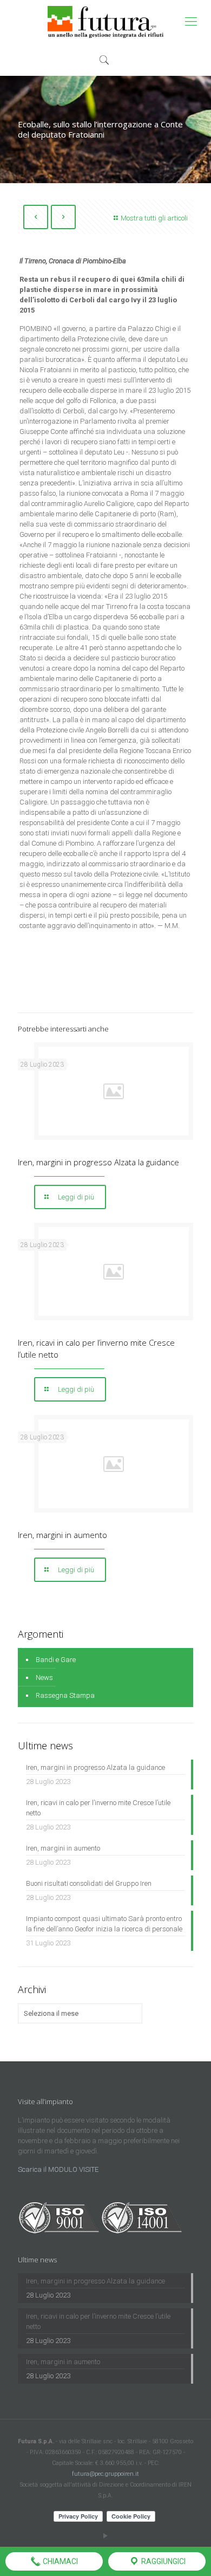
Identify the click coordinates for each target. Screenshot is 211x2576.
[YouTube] (106, 2536)
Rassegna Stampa (65, 1695)
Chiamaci (60, 2561)
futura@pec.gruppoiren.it (105, 2474)
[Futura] (105, 22)
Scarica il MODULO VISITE (58, 2169)
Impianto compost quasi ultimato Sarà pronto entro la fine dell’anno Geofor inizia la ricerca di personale (104, 1924)
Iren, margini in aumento (62, 1535)
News (44, 1678)
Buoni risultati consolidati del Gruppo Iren (89, 1883)
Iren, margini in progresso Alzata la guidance (98, 1162)
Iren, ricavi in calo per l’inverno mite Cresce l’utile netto (98, 1808)
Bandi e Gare (56, 1660)
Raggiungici (163, 2561)
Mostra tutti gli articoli (154, 218)
